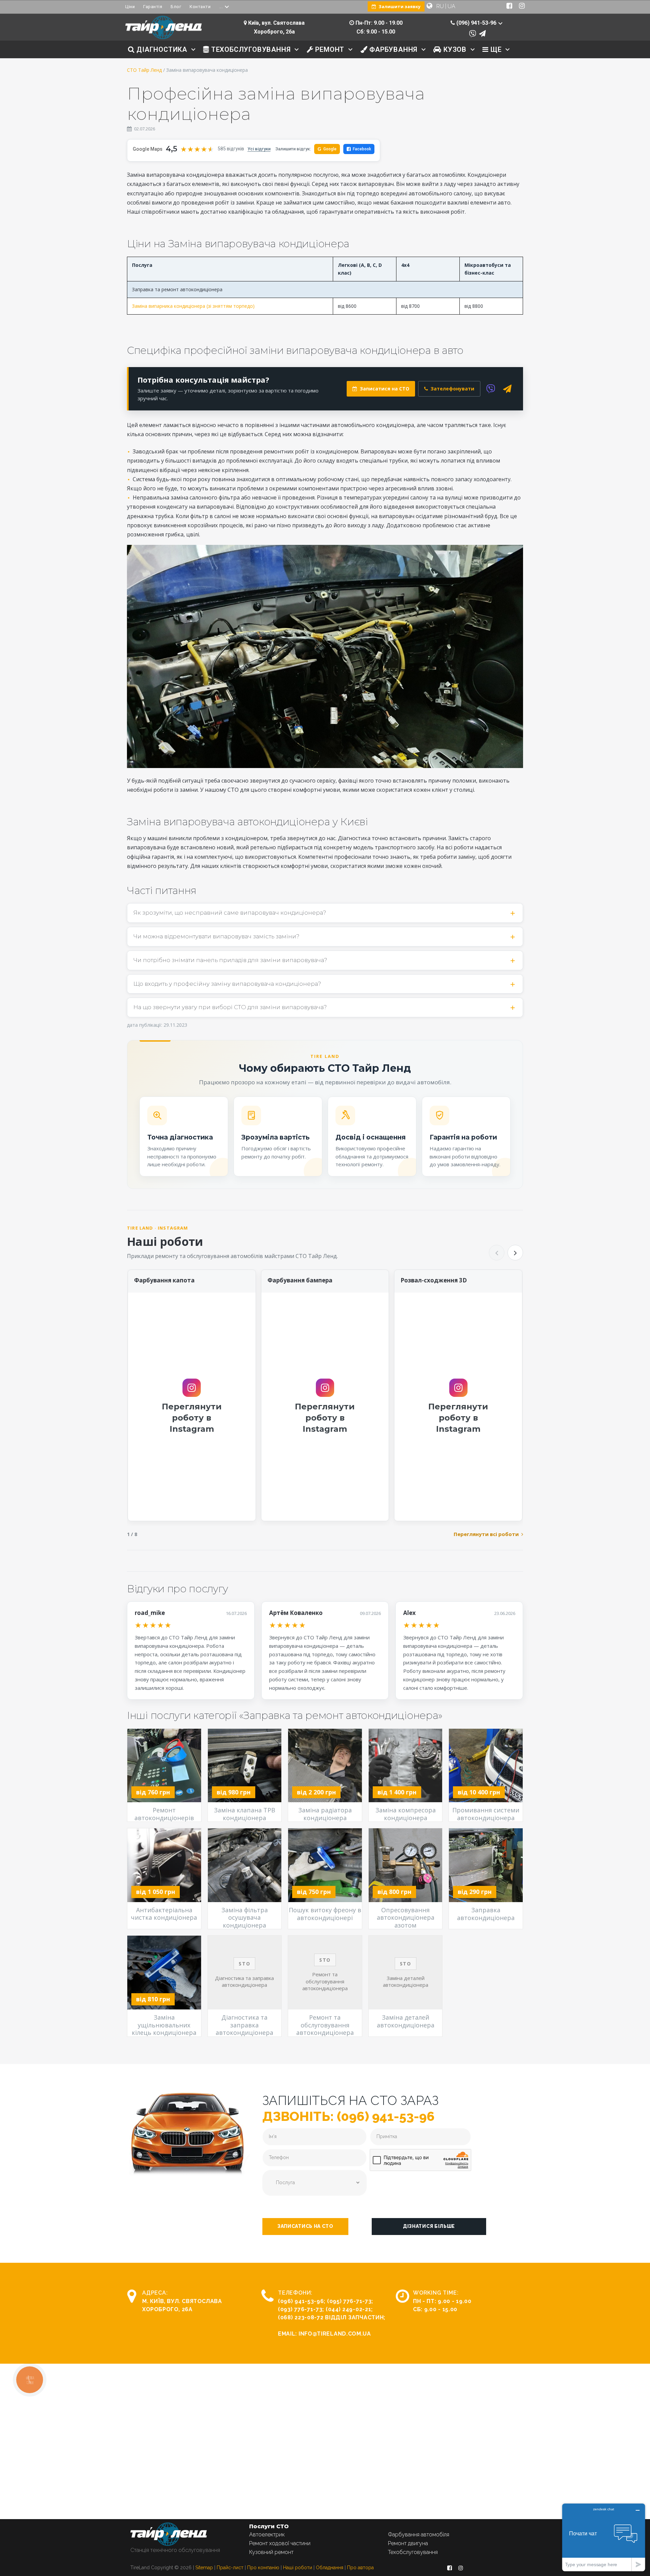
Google (327, 149)
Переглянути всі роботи (486, 1534)
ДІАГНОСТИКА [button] (161, 49)
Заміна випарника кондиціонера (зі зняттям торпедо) (193, 306)
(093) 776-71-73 (300, 2309)
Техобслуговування (413, 2552)
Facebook (362, 149)
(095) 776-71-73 (349, 2301)
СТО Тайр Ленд (144, 70)
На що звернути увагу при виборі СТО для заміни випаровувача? (230, 1007)
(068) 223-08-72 (301, 2317)
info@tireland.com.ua (335, 2334)
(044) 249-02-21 (349, 2309)
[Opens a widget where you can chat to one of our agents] (604, 2537)
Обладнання (330, 2568)
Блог (176, 7)
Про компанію (263, 2568)
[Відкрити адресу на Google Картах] (245, 23)
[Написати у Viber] (473, 34)
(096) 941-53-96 (301, 2301)
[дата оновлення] (129, 129)
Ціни (130, 7)
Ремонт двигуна (408, 2543)
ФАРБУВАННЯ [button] (392, 49)
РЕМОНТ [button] (329, 49)
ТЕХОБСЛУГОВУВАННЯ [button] (250, 49)
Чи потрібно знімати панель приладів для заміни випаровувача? (230, 960)
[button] (305, 2227)
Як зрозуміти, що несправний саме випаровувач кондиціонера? (230, 913)
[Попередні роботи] (497, 1253)
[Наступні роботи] (515, 1253)
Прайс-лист (230, 2568)
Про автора (360, 2568)
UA (451, 6)
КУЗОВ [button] (454, 49)
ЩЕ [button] (495, 49)
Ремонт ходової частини (280, 2543)
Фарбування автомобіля (419, 2535)
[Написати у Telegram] (482, 34)
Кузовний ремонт (271, 2552)
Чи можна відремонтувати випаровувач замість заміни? (216, 936)
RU (440, 6)
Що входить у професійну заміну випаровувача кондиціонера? (227, 984)
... (221, 7)
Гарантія (153, 7)
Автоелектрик (267, 2535)
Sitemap (204, 2568)
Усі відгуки (259, 149)
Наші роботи (298, 2568)
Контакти (200, 7)
